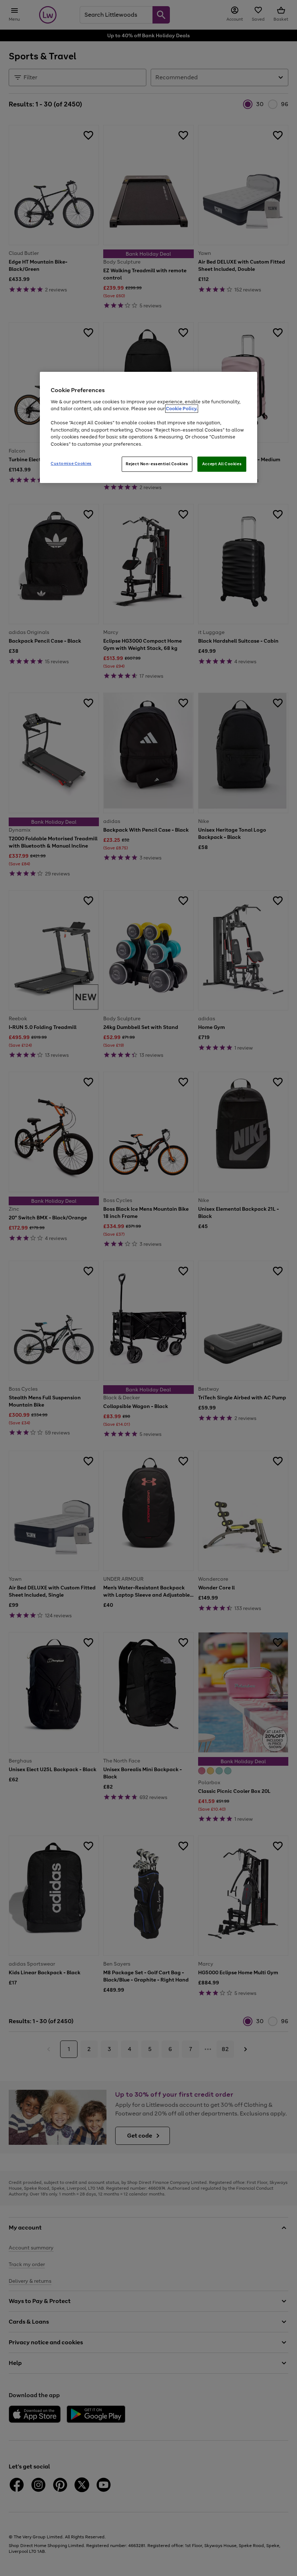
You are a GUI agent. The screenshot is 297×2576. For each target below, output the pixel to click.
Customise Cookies (71, 463)
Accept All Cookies (222, 464)
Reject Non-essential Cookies (157, 464)
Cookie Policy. (182, 409)
